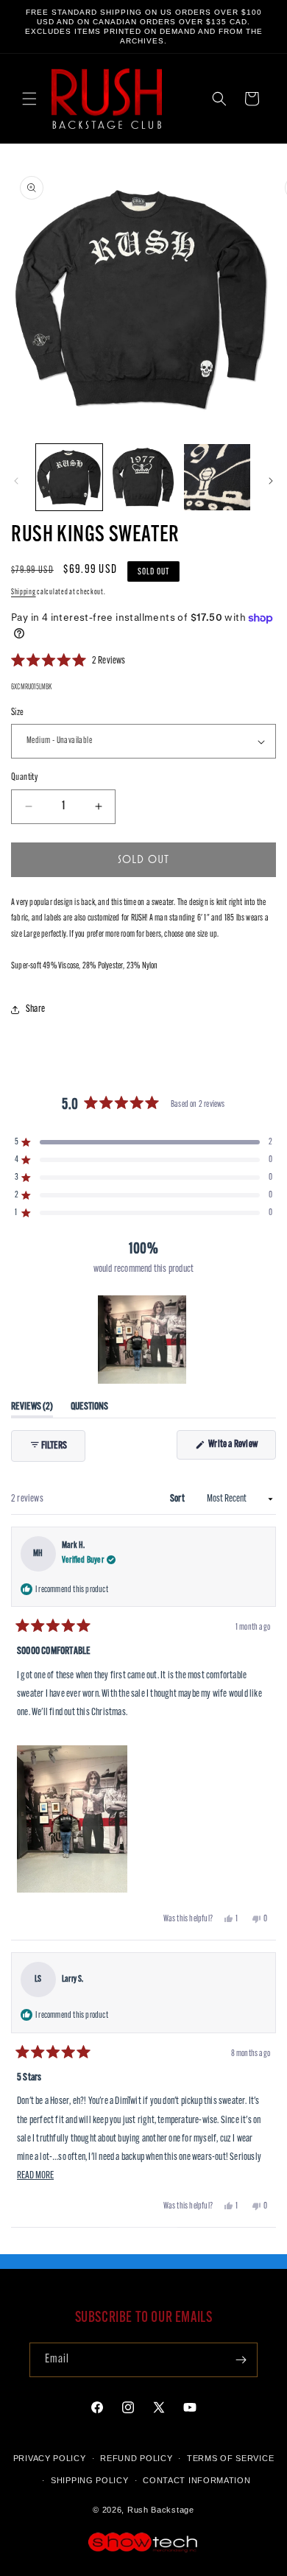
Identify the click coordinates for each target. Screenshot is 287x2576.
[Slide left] (16, 481)
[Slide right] (271, 481)
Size (18, 712)
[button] (29, 99)
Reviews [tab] (32, 1410)
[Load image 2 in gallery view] (143, 477)
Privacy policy (50, 2458)
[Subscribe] (241, 2360)
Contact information (196, 2480)
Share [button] (35, 1009)
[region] (143, 1340)
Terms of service (230, 2458)
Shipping (24, 592)
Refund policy (136, 2458)
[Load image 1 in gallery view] (69, 477)
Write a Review (241, 1449)
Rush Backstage (161, 2510)
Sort (178, 1499)
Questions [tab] (89, 1410)
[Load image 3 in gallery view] (217, 477)
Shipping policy (90, 2480)
